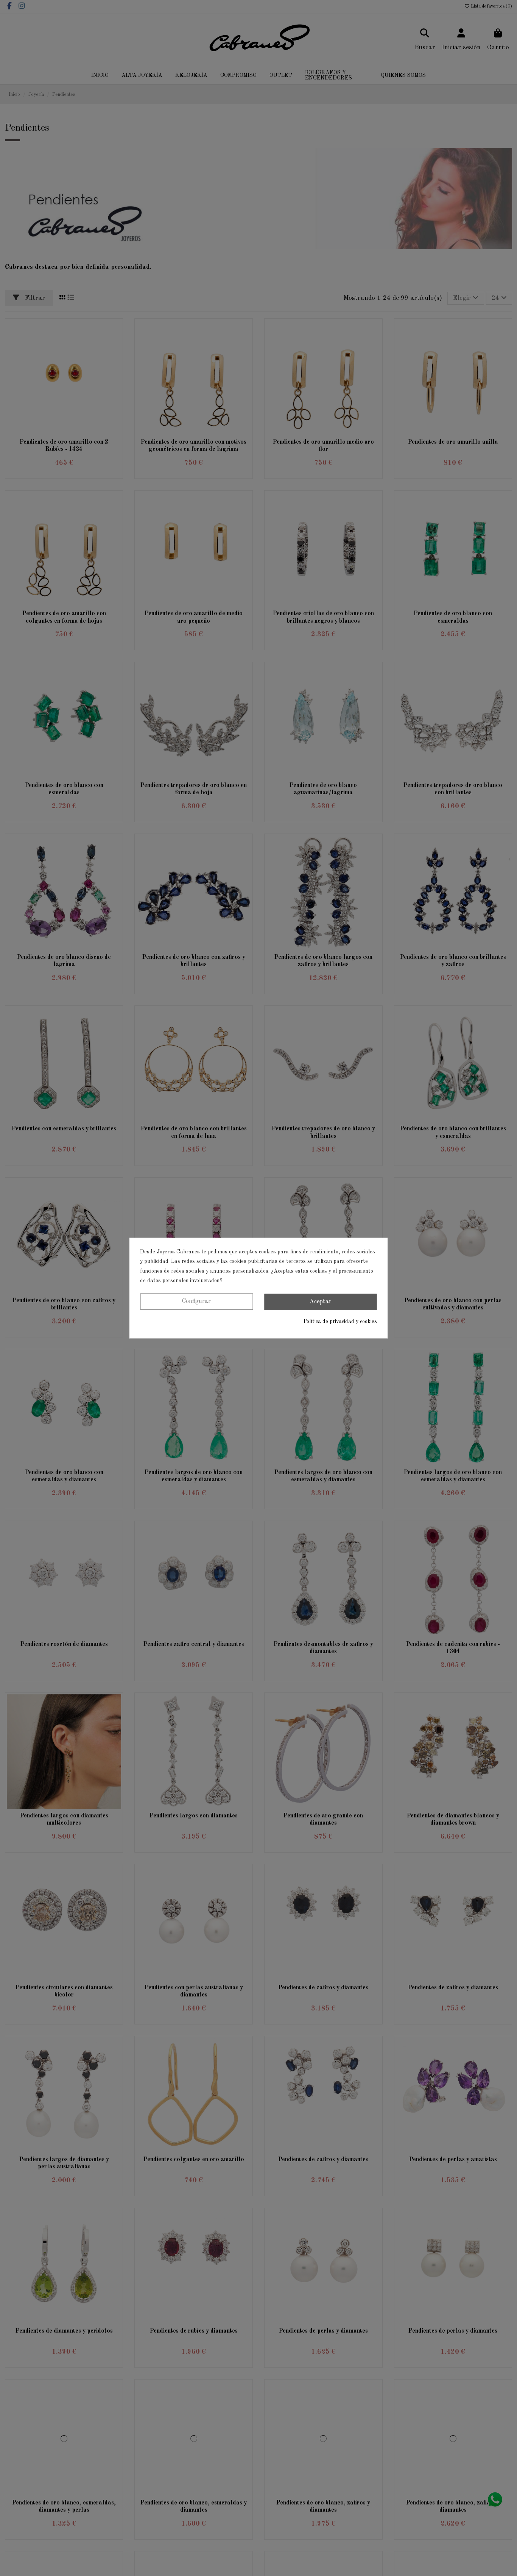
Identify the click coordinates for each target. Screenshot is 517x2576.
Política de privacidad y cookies (340, 1322)
